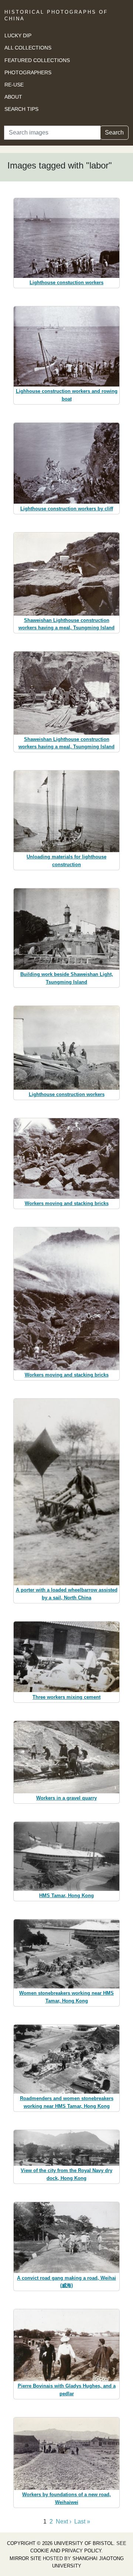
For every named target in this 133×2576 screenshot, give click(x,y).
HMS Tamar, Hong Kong (66, 1896)
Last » (82, 2521)
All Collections (28, 48)
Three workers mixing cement (66, 1697)
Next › (64, 2521)
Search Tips (21, 109)
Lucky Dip (18, 35)
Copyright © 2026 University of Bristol (60, 2543)
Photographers (28, 72)
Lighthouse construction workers (67, 1094)
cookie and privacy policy (66, 2551)
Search (114, 132)
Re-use (14, 85)
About (13, 97)
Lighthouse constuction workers (66, 283)
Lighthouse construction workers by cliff (67, 509)
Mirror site (25, 2558)
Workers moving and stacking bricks (67, 1203)
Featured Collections (37, 60)
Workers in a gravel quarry (66, 1798)
